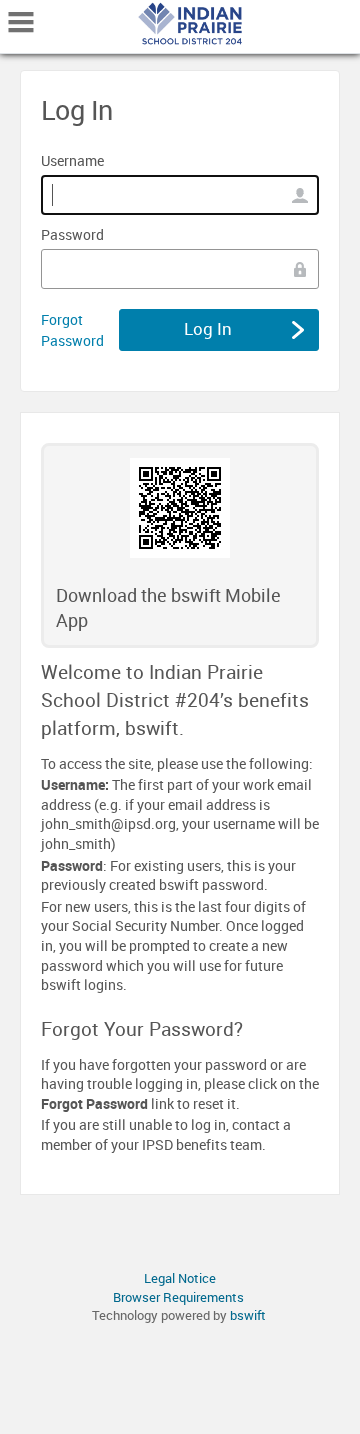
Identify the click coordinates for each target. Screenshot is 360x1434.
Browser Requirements (178, 1297)
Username (72, 160)
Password (72, 234)
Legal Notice (180, 1278)
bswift (248, 1315)
